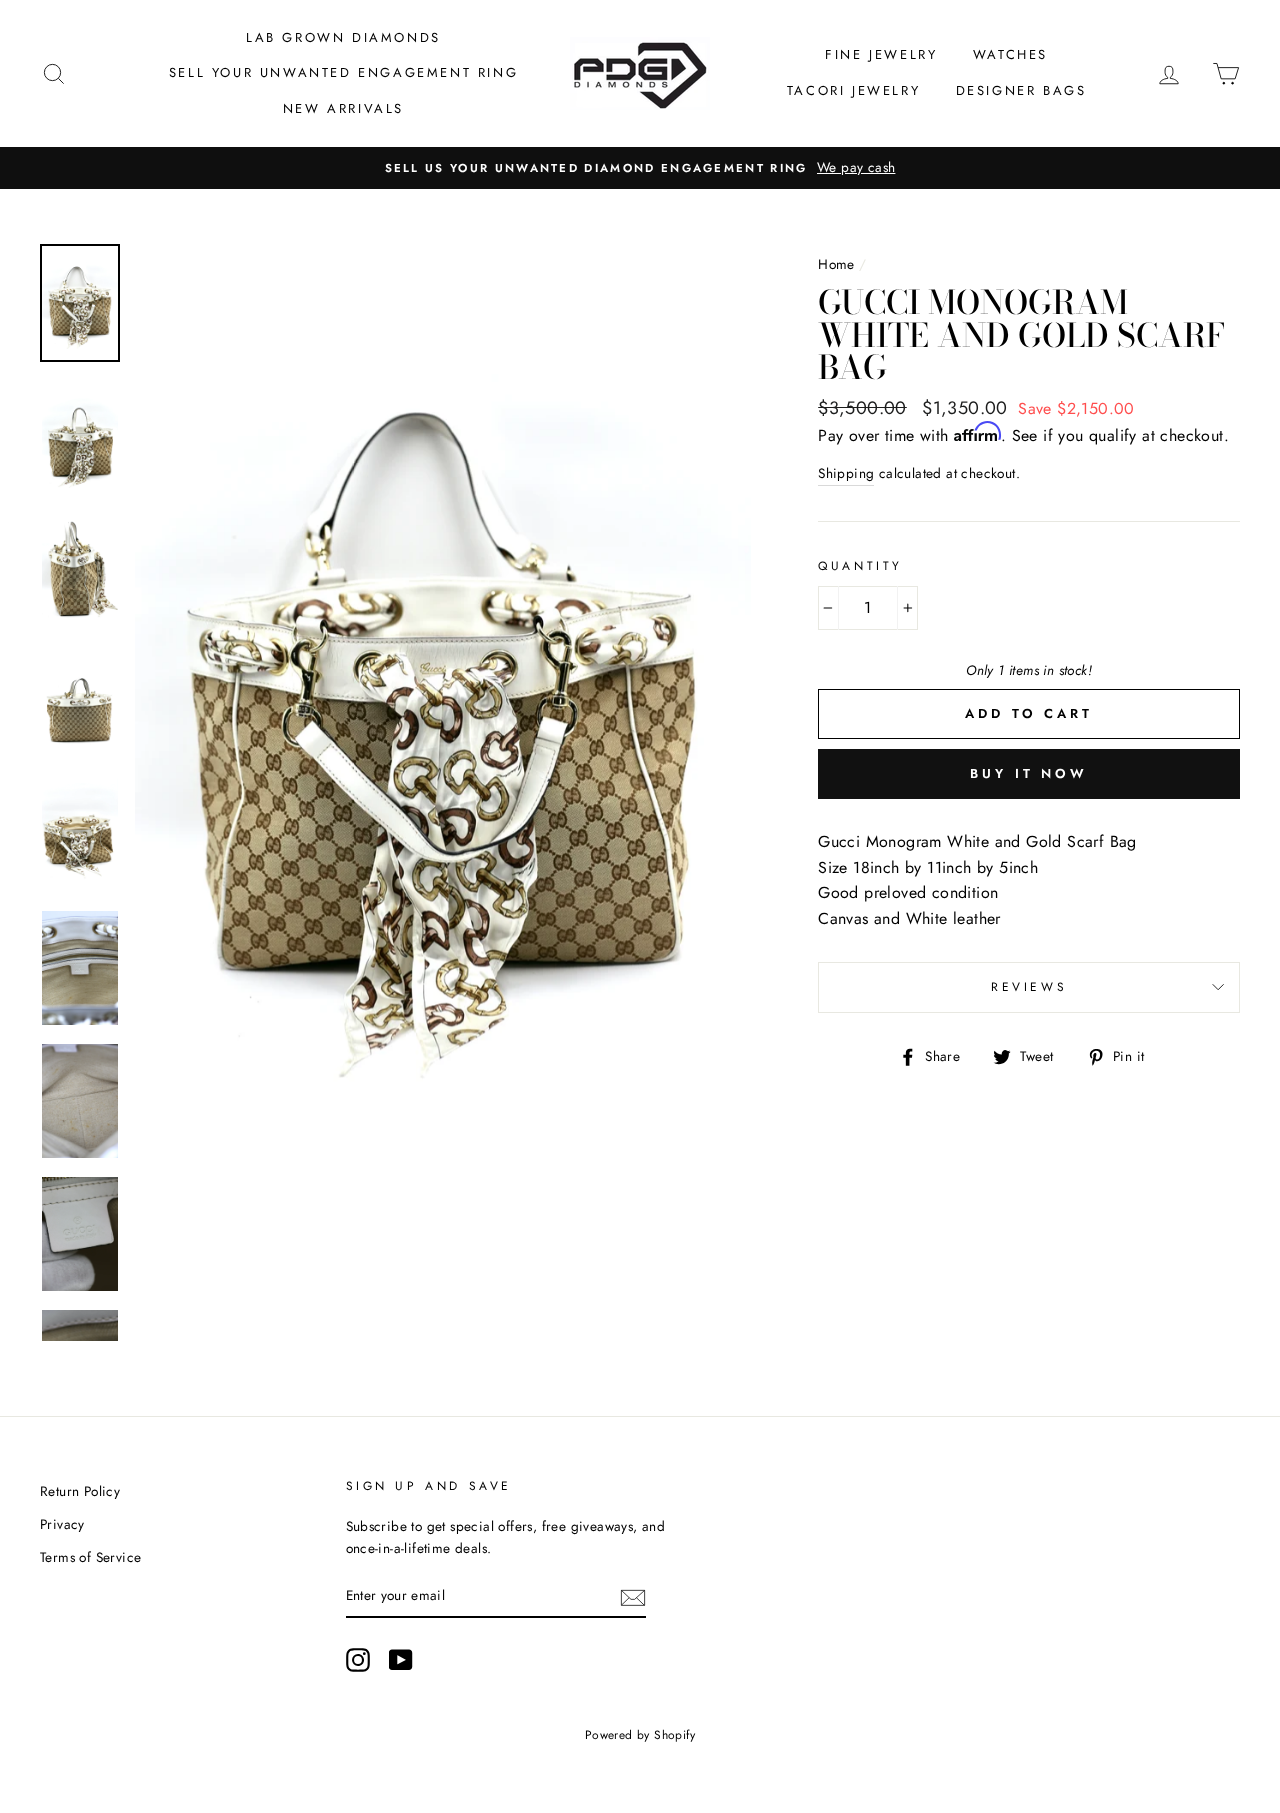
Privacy (62, 1524)
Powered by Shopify (640, 1735)
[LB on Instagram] (358, 1660)
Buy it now (1029, 773)
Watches (1010, 54)
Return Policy (80, 1491)
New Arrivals (343, 108)
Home (836, 264)
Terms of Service (90, 1557)
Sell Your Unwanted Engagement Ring (343, 72)
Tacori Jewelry (853, 90)
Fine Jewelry (881, 54)
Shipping (846, 473)
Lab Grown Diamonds (343, 37)
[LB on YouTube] (401, 1660)
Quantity (860, 566)
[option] (640, 168)
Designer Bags (1021, 90)
